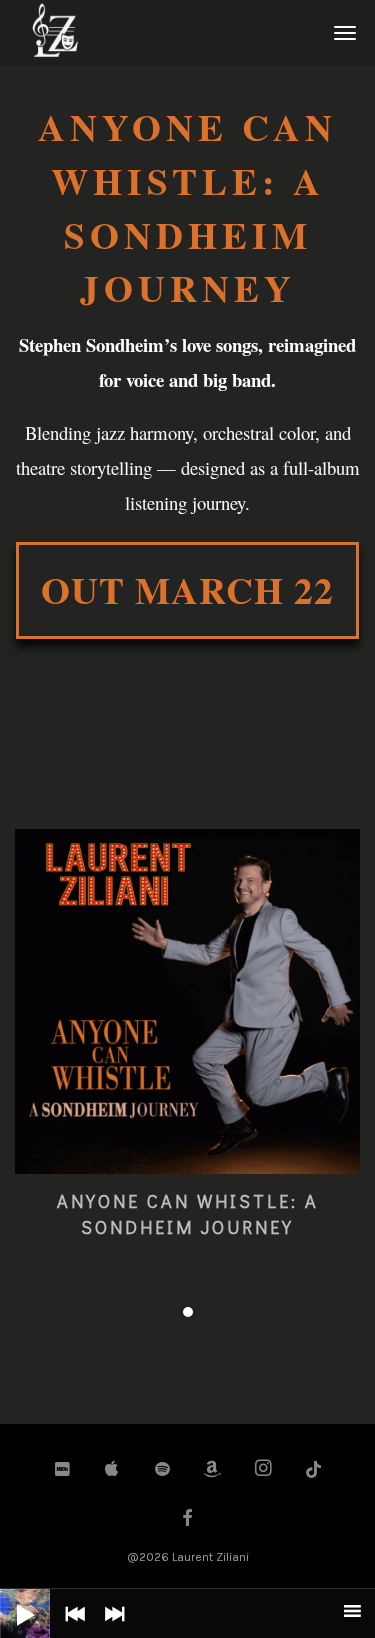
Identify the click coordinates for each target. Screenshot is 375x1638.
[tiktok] (314, 1470)
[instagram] (263, 1470)
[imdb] (62, 1470)
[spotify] (163, 1470)
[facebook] (188, 1520)
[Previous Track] (70, 1628)
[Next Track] (110, 1628)
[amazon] (213, 1470)
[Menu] (342, 32)
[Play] (10, 1599)
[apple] (112, 1470)
